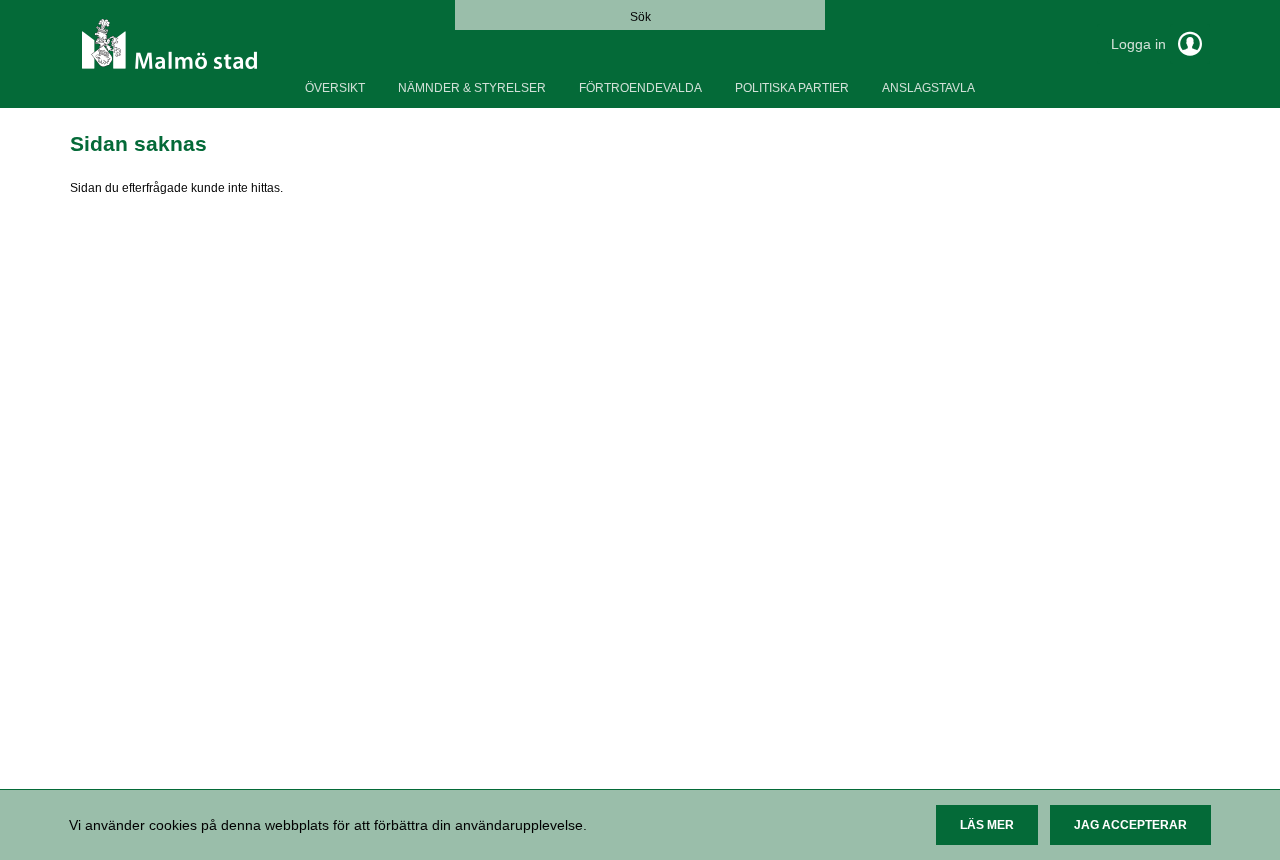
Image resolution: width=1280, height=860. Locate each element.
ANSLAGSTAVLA (928, 88)
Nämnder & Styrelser (472, 88)
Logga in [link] (1140, 44)
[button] (987, 825)
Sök (640, 17)
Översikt (335, 88)
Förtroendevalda (640, 88)
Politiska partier (792, 88)
